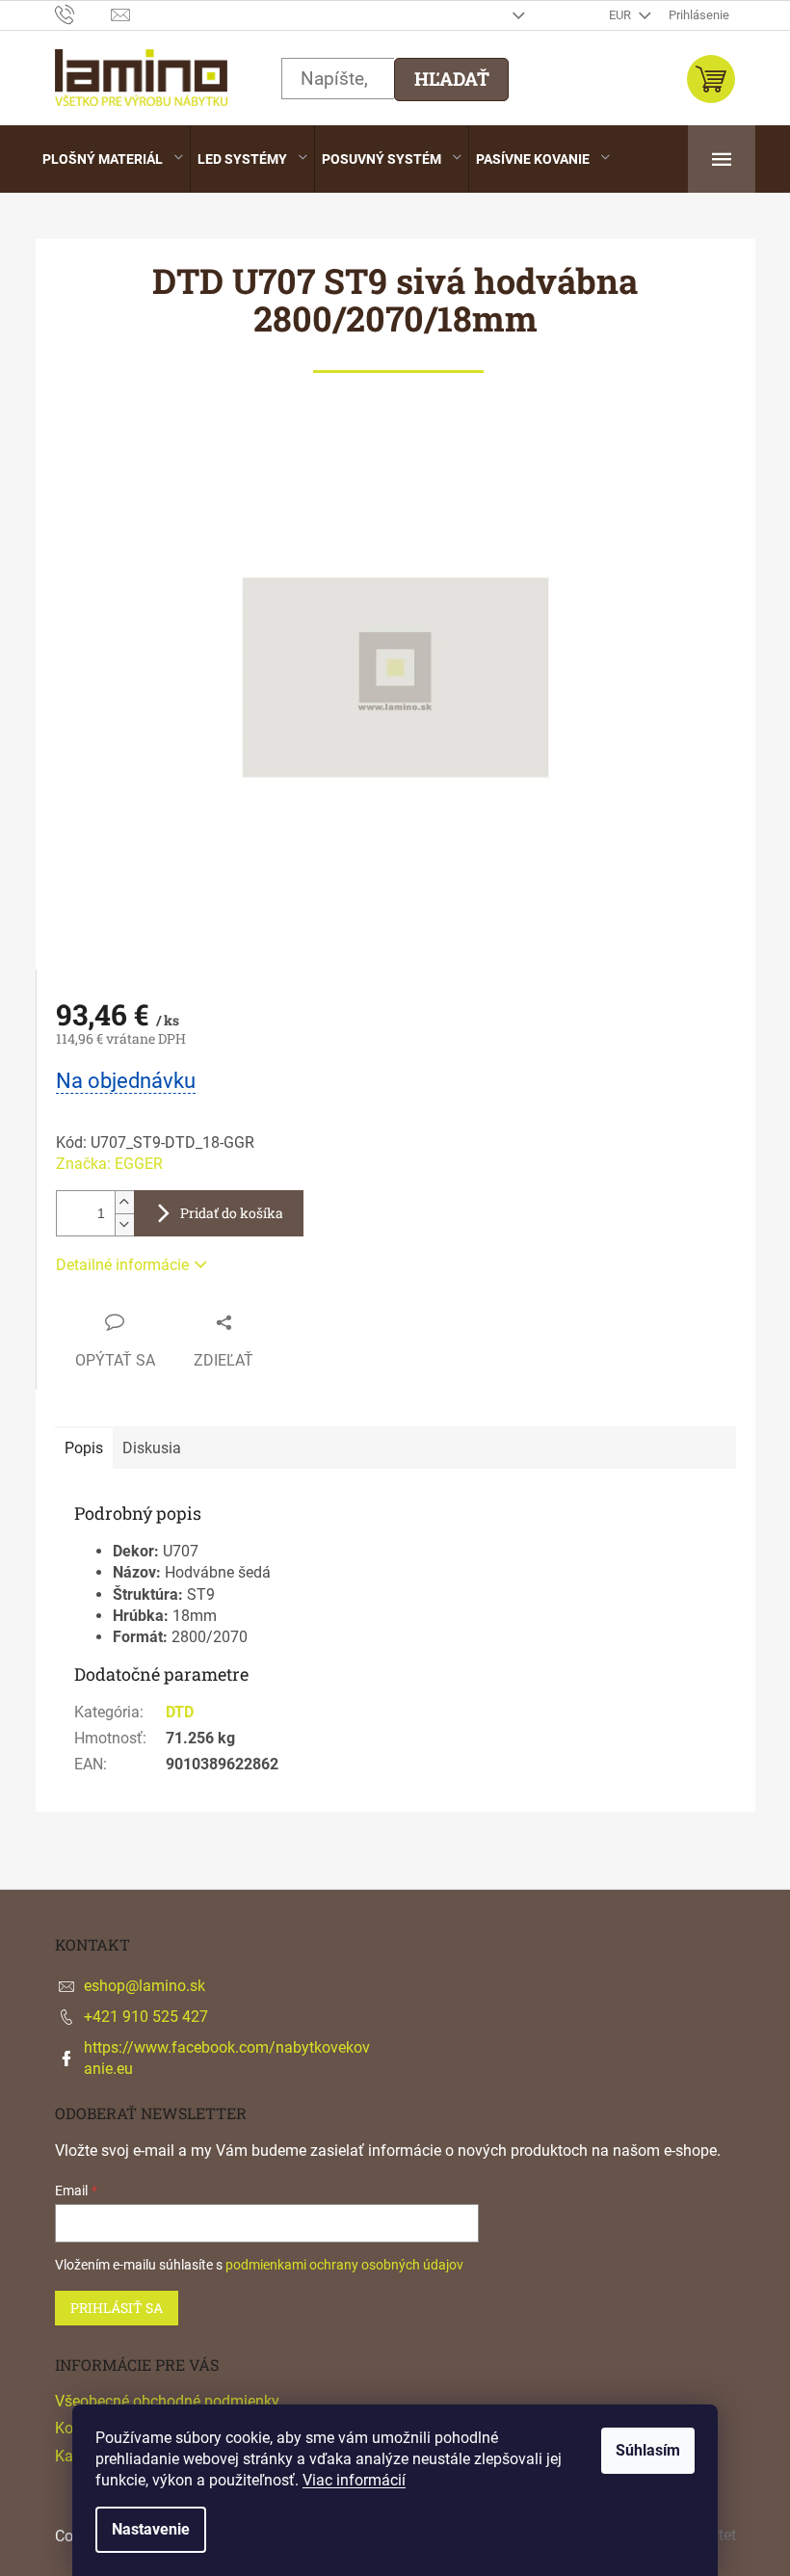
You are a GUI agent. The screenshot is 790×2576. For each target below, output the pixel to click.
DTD (180, 1712)
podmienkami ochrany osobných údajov (344, 2265)
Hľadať (452, 79)
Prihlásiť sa (117, 2308)
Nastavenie (151, 2529)
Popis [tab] (84, 1448)
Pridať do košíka (232, 1213)
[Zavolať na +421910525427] (83, 14)
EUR (621, 15)
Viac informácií (354, 2480)
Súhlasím (648, 2450)
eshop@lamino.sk (145, 1986)
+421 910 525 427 (146, 2017)
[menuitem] (113, 159)
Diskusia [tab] (152, 1448)
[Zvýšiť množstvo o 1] (124, 1202)
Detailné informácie (122, 1265)
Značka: (109, 1164)
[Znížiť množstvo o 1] (124, 1224)
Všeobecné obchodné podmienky (167, 2401)
